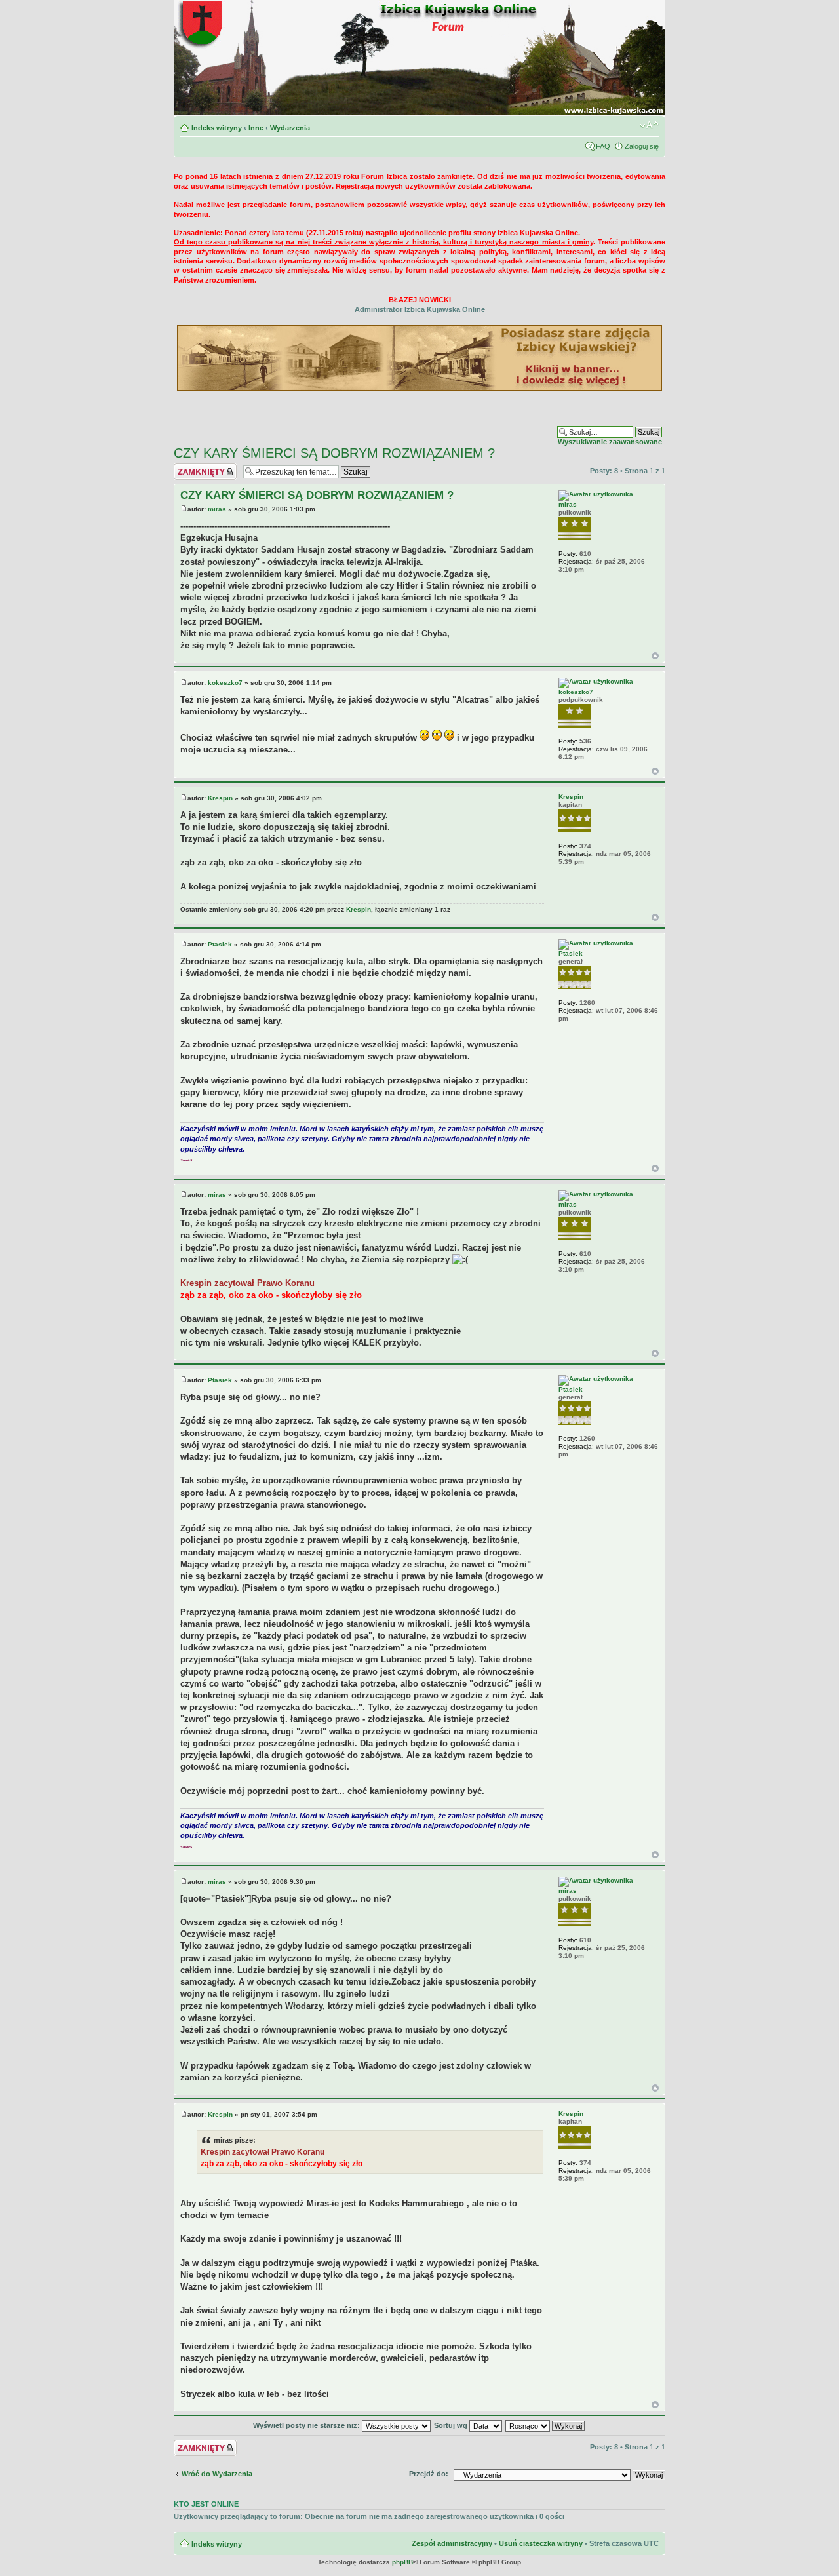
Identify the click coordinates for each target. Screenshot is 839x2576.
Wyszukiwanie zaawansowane (610, 442)
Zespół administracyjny (452, 2543)
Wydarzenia (290, 128)
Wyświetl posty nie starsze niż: (307, 2425)
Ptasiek (220, 944)
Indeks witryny (217, 128)
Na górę (655, 656)
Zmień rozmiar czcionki (649, 125)
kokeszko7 (225, 683)
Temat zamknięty (203, 467)
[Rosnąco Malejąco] (546, 2425)
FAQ (603, 146)
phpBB (402, 2562)
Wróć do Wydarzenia (217, 2474)
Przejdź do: (429, 2474)
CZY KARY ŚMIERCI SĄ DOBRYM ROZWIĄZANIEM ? (334, 453)
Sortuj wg (452, 2425)
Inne (256, 128)
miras (217, 509)
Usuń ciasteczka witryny (541, 2543)
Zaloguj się (642, 146)
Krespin (220, 798)
